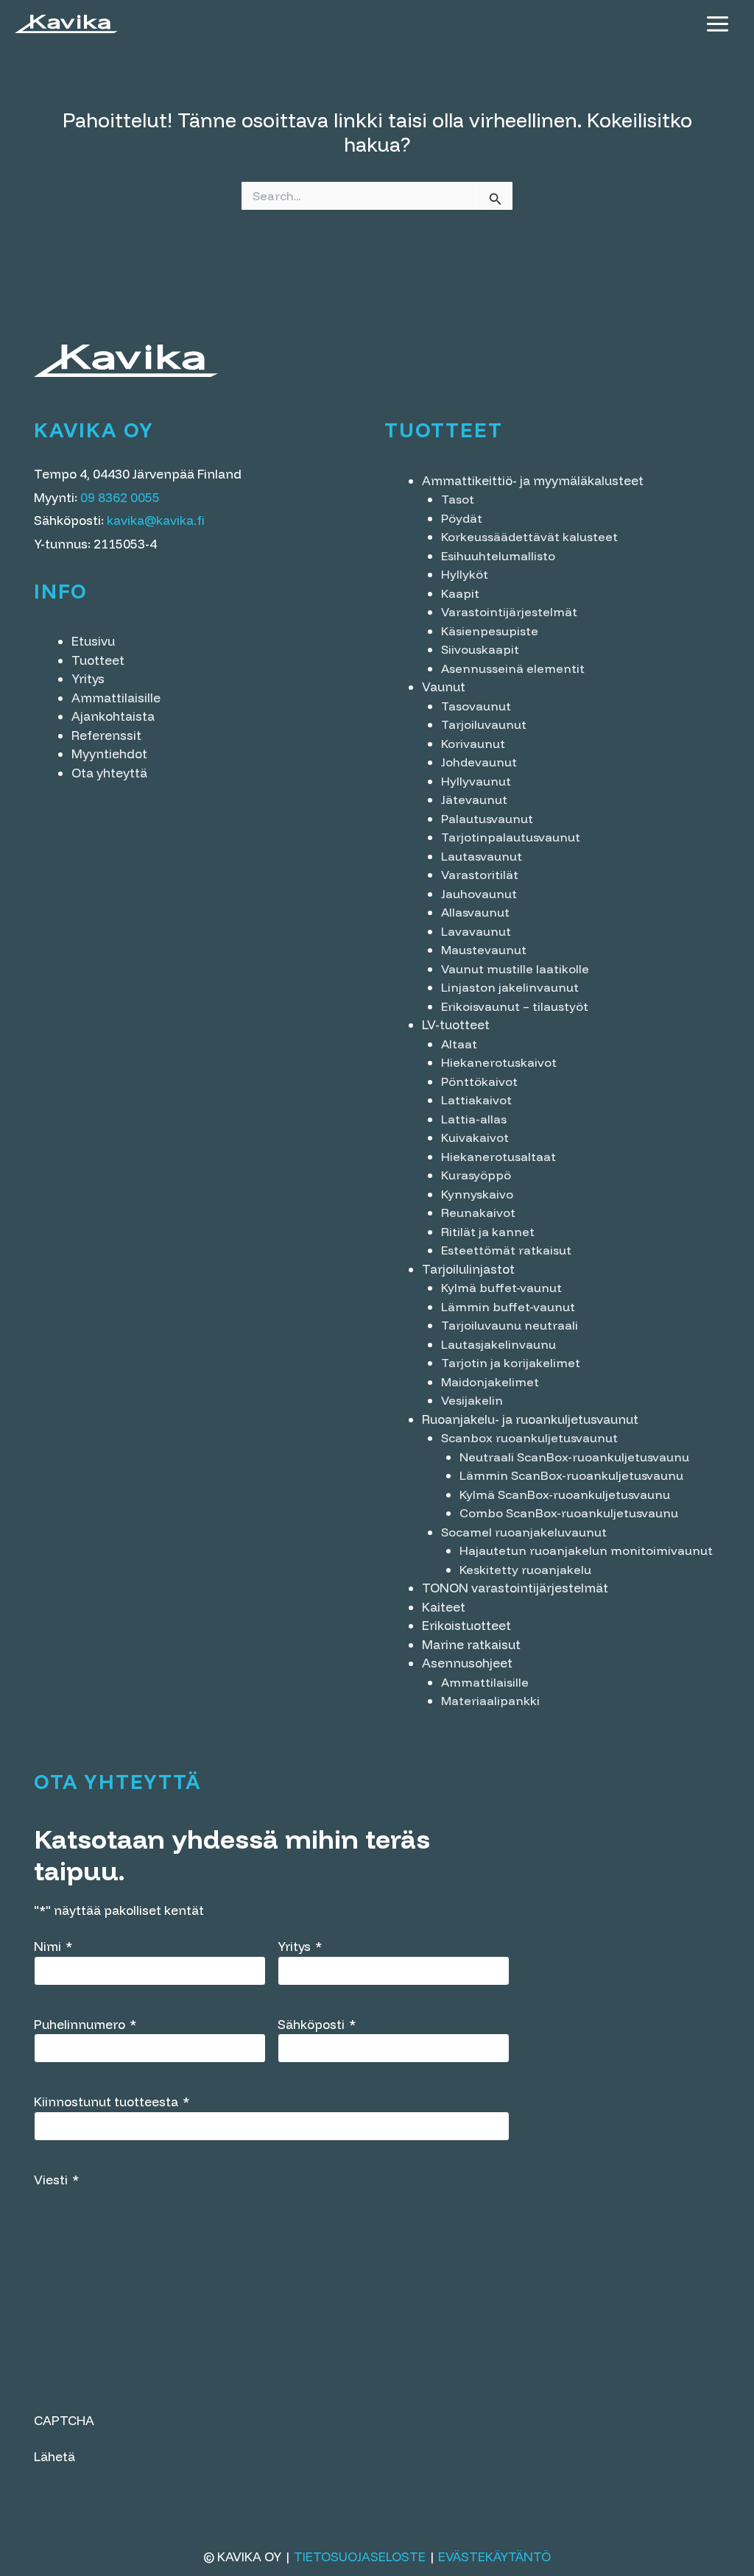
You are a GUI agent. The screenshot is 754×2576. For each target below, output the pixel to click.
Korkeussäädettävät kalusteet (529, 537)
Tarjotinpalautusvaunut (511, 837)
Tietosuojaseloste (360, 2556)
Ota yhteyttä (109, 773)
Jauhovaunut (479, 894)
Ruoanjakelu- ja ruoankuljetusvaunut (530, 1419)
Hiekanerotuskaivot (499, 1062)
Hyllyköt (465, 574)
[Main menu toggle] (718, 24)
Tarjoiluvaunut (484, 724)
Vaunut (444, 687)
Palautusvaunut (487, 819)
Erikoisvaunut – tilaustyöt (515, 1006)
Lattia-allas (474, 1119)
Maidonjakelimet (490, 1382)
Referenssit (106, 735)
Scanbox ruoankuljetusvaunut (529, 1438)
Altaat (459, 1044)
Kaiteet (444, 1607)
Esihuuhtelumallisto (498, 556)
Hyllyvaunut (476, 781)
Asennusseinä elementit (513, 668)
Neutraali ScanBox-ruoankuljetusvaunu (574, 1457)
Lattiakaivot (476, 1100)
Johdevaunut (479, 762)
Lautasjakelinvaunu (498, 1344)
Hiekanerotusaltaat (498, 1157)
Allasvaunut (475, 912)
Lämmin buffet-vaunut (508, 1307)
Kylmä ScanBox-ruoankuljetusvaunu (565, 1495)
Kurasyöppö (476, 1175)
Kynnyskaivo (477, 1194)
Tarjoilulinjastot (468, 1269)
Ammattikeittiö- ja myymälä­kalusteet (533, 480)
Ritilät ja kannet (488, 1232)
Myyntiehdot (109, 754)
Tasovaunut (476, 706)
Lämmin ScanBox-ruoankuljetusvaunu (571, 1475)
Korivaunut (473, 744)
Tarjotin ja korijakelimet (511, 1363)
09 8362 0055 (120, 497)
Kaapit (460, 593)
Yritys (88, 678)
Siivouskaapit (480, 649)
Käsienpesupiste (490, 631)
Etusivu (93, 641)
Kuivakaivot (475, 1137)
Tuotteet (98, 660)
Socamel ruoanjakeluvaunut (524, 1532)
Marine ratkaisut (471, 1644)
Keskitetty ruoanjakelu (525, 1570)
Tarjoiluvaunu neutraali (510, 1325)
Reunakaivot (478, 1213)
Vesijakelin (472, 1400)
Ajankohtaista (113, 716)
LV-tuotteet (456, 1024)
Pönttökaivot (479, 1081)
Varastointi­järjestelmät (509, 612)
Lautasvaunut (482, 856)
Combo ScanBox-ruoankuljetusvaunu (569, 1513)
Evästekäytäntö (494, 2556)
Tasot (458, 499)
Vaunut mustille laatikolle (515, 969)
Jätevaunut (474, 800)
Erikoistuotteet (466, 1625)
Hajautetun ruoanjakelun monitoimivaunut (586, 1550)
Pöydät (462, 518)
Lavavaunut (476, 931)
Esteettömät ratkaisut (506, 1250)
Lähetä (54, 2456)
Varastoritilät (480, 875)
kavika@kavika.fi (156, 520)
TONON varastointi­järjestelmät (515, 1588)
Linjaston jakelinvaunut (510, 987)
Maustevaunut (484, 950)
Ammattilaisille (116, 698)
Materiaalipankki (490, 1701)
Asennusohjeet (467, 1663)
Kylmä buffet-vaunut (501, 1288)
